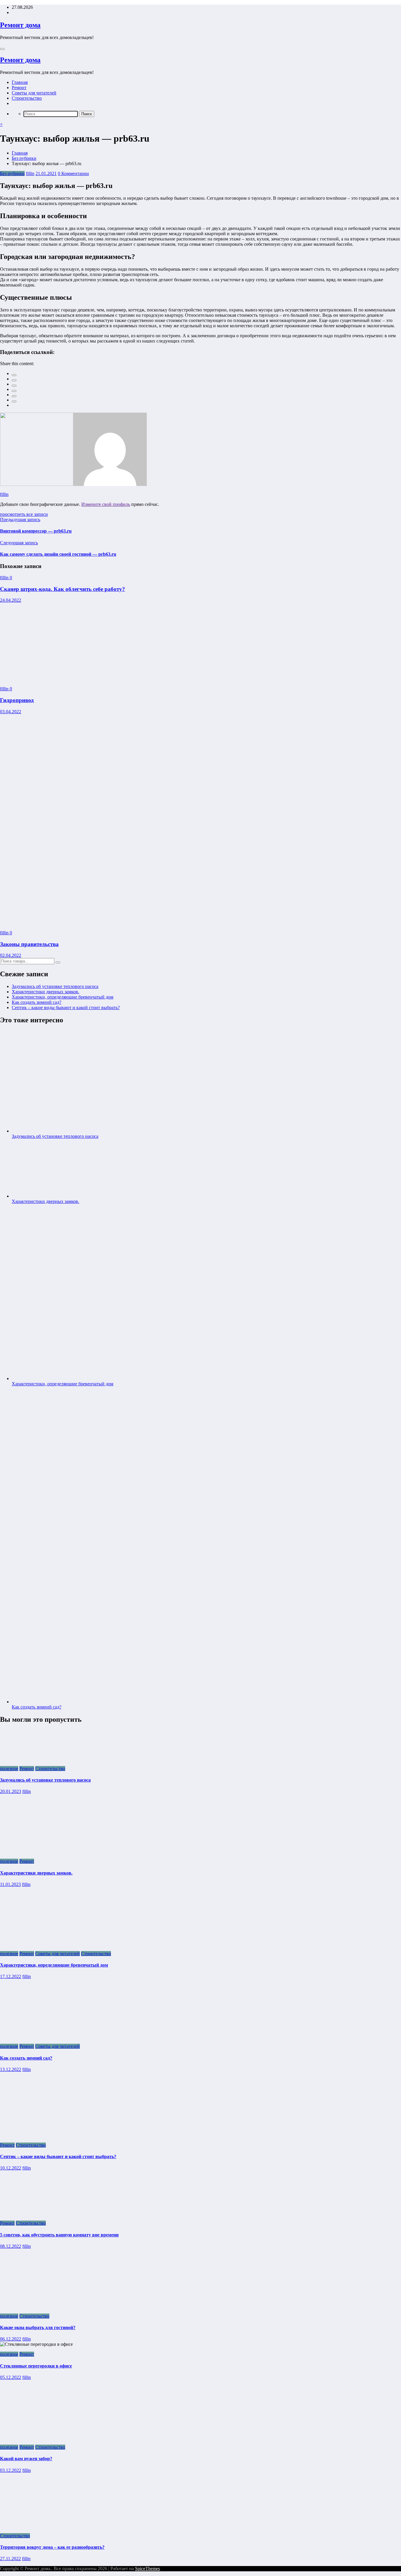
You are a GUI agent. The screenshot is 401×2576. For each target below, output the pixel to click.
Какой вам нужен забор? (26, 2459)
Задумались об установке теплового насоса (55, 986)
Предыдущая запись (20, 520)
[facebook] (14, 375)
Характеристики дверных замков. (46, 992)
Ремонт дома (20, 25)
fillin (30, 173)
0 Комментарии (73, 173)
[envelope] (14, 391)
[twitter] (14, 380)
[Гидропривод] (66, 679)
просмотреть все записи (24, 514)
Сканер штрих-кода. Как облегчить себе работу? (63, 589)
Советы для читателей (34, 93)
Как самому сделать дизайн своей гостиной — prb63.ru (58, 554)
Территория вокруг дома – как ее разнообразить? (52, 2547)
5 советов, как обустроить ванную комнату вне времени (59, 2235)
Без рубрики (12, 173)
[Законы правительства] (158, 923)
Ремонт (19, 88)
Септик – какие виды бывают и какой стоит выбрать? (66, 1007)
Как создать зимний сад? (37, 1002)
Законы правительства (29, 944)
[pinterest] (14, 396)
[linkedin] (14, 386)
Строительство (27, 98)
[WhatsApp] (14, 401)
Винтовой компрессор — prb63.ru (36, 531)
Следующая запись (19, 543)
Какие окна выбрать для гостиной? (38, 2327)
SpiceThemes (148, 2569)
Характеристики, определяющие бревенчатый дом (63, 997)
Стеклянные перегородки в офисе (36, 2366)
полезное (9, 1769)
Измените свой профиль (106, 504)
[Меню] (2, 49)
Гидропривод (17, 700)
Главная (20, 82)
